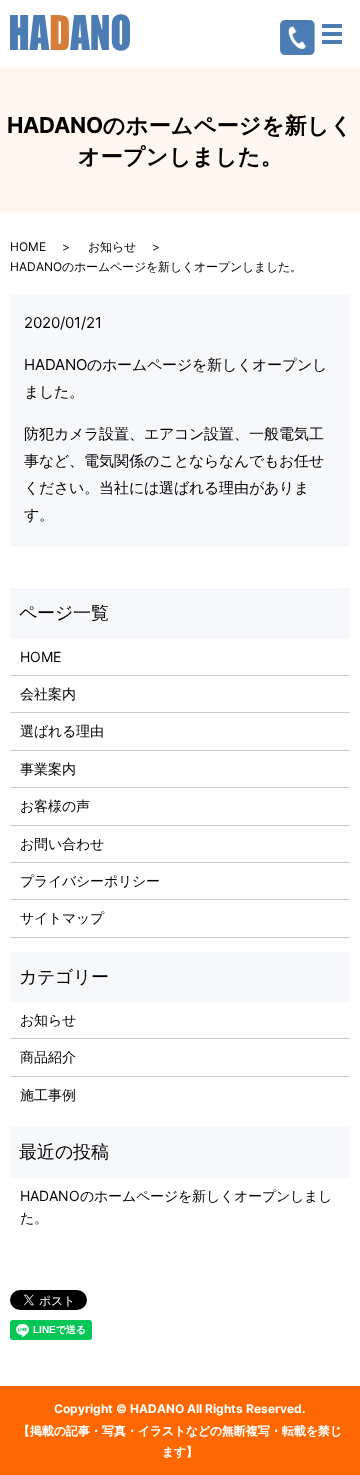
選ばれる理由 (62, 730)
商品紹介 (48, 1056)
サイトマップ (62, 917)
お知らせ (112, 246)
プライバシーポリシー (90, 880)
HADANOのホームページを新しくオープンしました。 (176, 1206)
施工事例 (48, 1094)
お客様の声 (55, 805)
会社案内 (48, 693)
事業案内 (48, 768)
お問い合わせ (62, 843)
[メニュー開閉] (332, 34)
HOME (28, 246)
